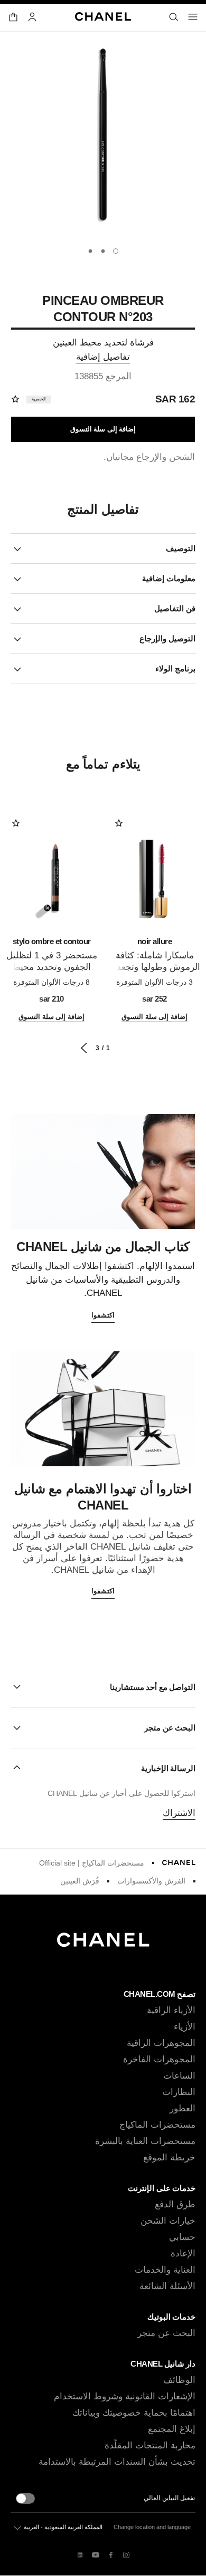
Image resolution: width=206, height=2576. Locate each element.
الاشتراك (179, 1813)
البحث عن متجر (166, 2333)
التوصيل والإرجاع (167, 638)
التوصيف (181, 548)
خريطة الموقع (169, 2157)
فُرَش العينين (80, 1881)
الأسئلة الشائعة (167, 2286)
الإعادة (183, 2253)
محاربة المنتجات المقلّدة (150, 2445)
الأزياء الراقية (171, 2010)
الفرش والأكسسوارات (151, 1881)
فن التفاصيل (175, 608)
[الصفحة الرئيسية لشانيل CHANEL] (179, 1863)
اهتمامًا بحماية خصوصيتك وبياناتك (134, 2413)
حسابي (182, 2237)
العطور (182, 2108)
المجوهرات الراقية (161, 2043)
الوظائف (179, 2380)
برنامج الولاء (175, 669)
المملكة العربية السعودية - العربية (63, 2527)
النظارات (179, 2092)
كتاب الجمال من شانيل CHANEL (103, 1247)
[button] (103, 1687)
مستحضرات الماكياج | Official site (92, 1863)
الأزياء (185, 2027)
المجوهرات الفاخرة (159, 2059)
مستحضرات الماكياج (157, 2125)
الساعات (179, 2076)
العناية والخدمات (165, 2270)
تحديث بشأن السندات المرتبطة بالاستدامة (117, 2462)
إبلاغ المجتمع (172, 2429)
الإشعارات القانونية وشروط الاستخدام (125, 2396)
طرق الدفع (175, 2204)
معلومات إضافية (169, 578)
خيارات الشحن (168, 2221)
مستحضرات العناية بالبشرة (145, 2141)
